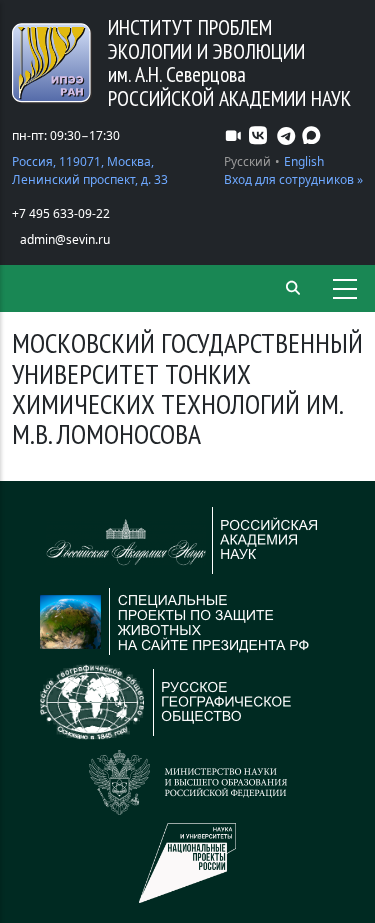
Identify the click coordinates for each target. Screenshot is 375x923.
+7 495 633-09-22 (61, 213)
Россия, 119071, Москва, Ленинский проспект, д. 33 (90, 170)
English (304, 161)
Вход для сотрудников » (293, 179)
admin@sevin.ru (65, 239)
